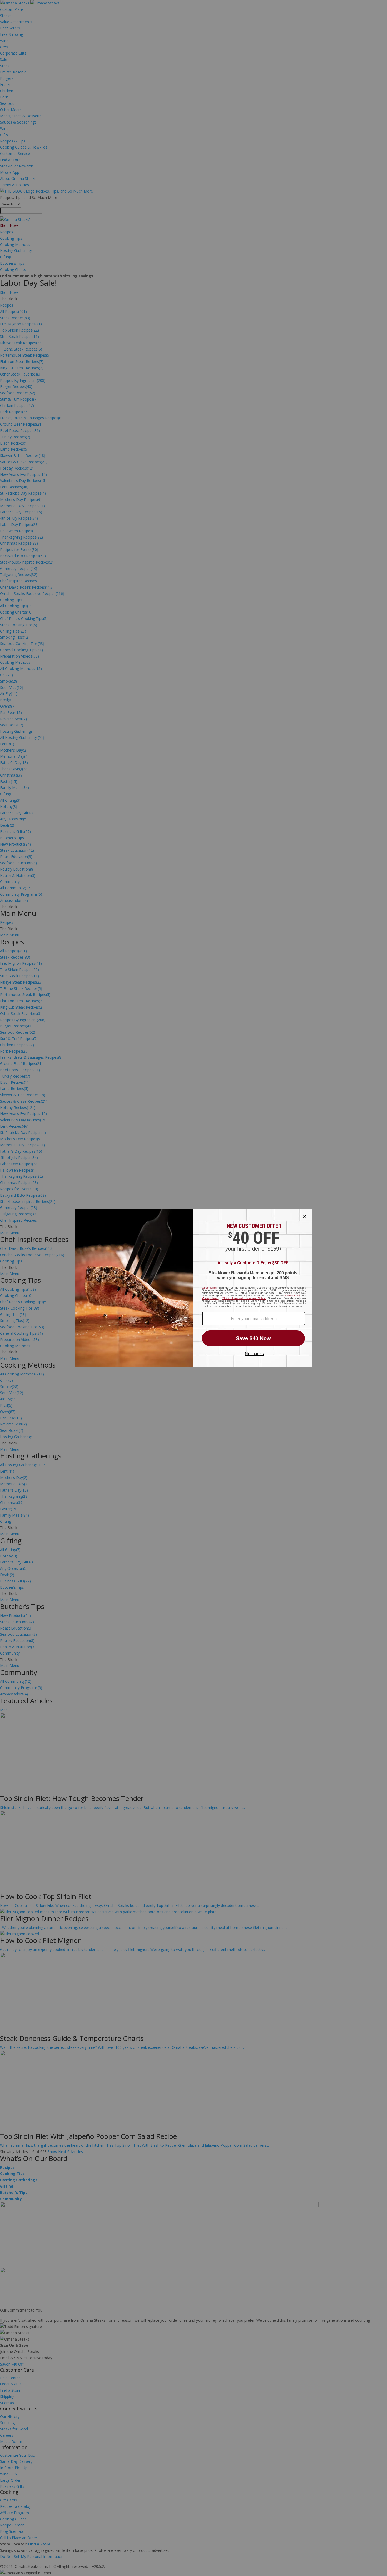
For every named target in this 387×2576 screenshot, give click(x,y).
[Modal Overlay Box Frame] (193, 1288)
